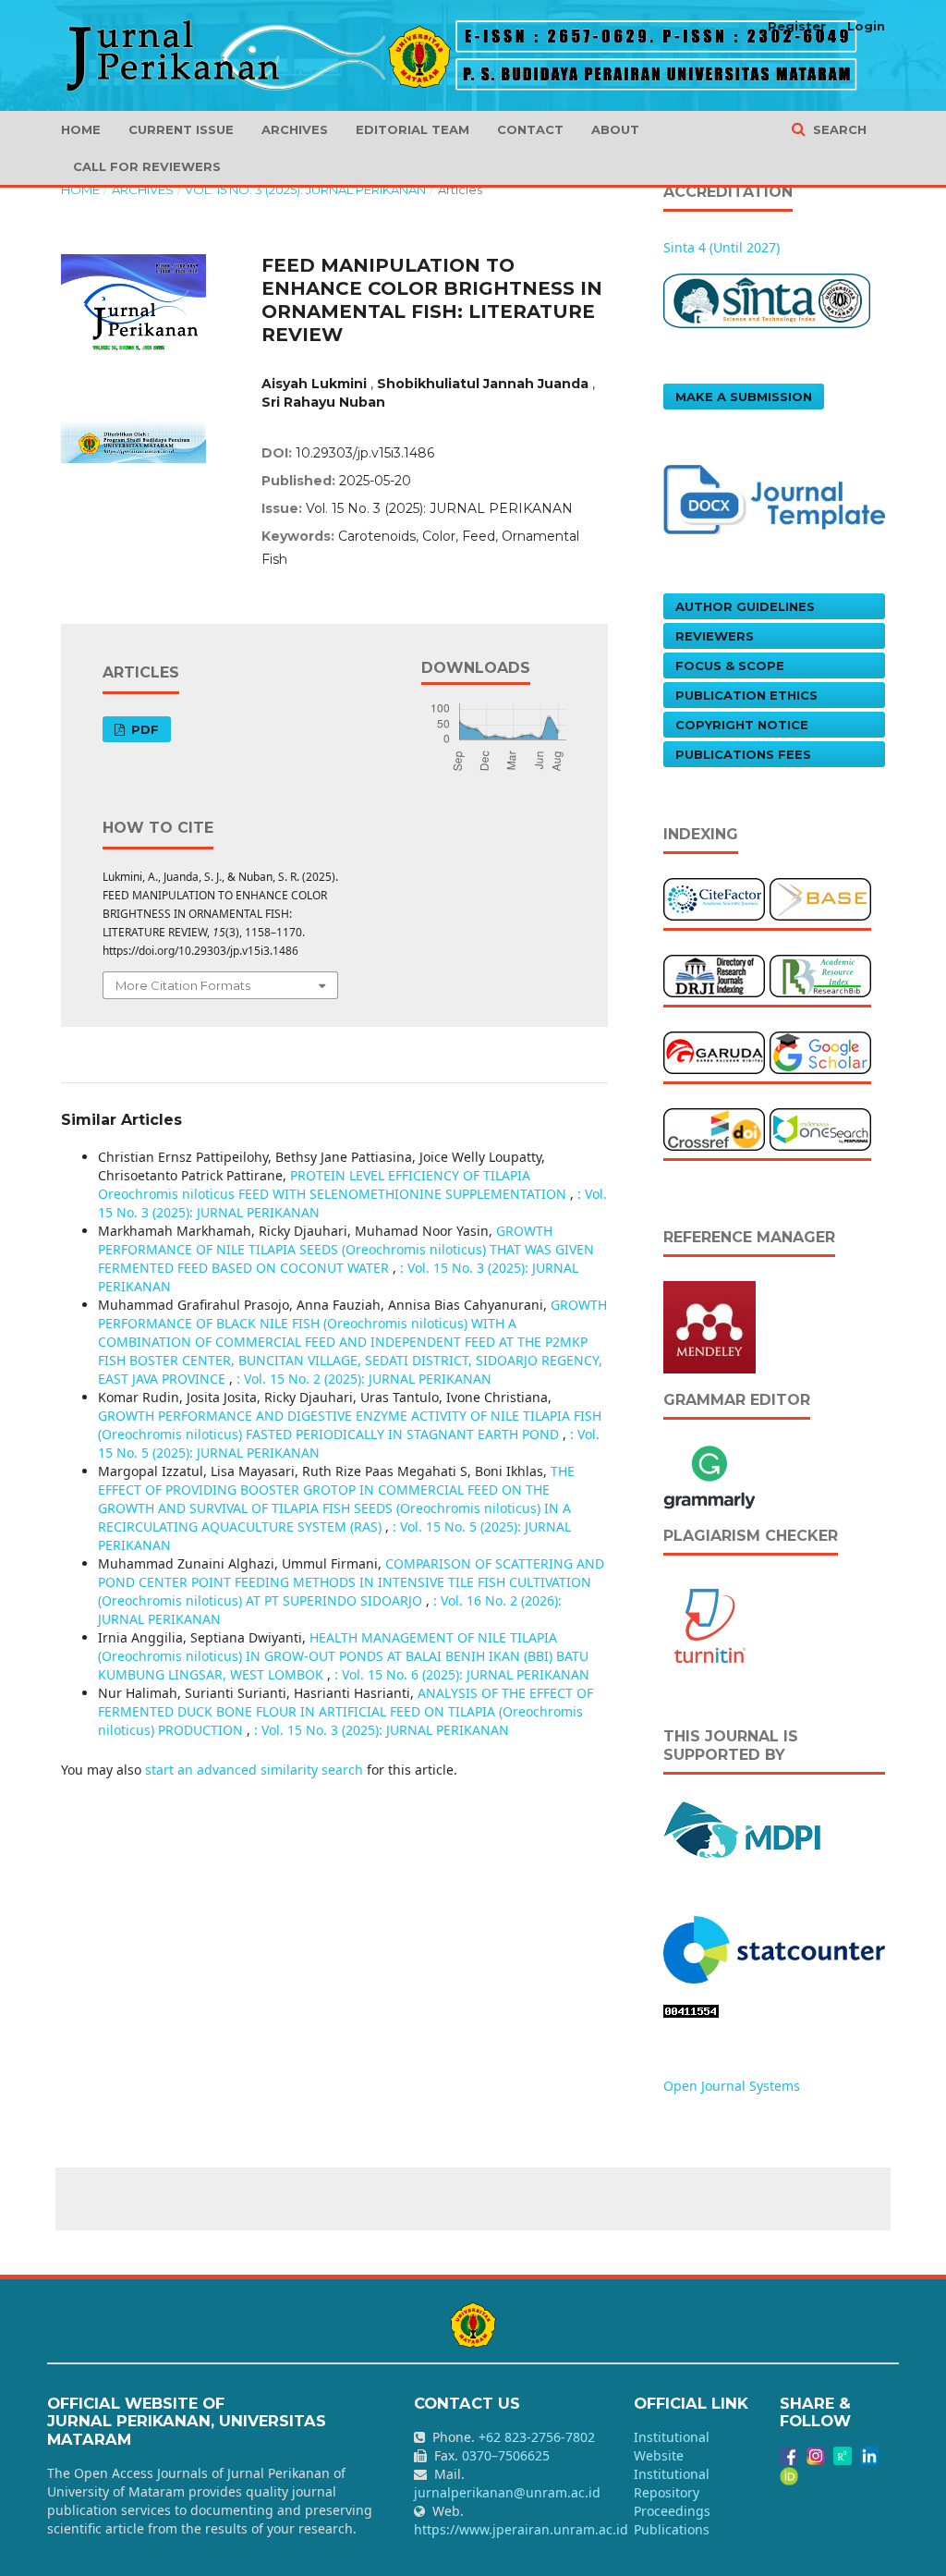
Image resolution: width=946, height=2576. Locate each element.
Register (797, 26)
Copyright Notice (742, 725)
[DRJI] (714, 975)
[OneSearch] (820, 1128)
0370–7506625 (506, 2455)
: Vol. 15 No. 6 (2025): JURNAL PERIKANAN (462, 1674)
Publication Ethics (746, 695)
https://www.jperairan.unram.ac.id (521, 2529)
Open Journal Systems (732, 2086)
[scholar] (820, 1051)
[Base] (820, 898)
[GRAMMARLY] (709, 1475)
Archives (295, 129)
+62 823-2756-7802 (537, 2437)
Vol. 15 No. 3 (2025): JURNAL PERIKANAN (305, 189)
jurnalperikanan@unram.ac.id (507, 2492)
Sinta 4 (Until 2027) (722, 247)
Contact (530, 129)
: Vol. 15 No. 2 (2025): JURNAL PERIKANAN (364, 1379)
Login (866, 26)
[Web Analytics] (774, 1948)
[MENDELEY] (709, 1326)
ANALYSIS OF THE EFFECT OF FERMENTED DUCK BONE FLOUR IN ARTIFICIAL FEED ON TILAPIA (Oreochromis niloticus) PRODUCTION (346, 1711)
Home (81, 129)
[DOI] (714, 1128)
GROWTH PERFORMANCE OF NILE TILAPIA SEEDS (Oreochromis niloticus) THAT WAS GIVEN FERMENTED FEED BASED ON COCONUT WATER (346, 1249)
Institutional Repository (672, 2483)
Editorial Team (412, 129)
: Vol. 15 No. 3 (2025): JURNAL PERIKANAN (382, 1730)
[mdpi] (743, 1828)
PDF (143, 729)
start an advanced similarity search (254, 1770)
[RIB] (820, 975)
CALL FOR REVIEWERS (147, 166)
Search (838, 129)
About (615, 129)
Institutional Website (672, 2446)
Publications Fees (743, 754)
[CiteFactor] (714, 898)
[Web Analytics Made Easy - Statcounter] (691, 2010)
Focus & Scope (730, 665)
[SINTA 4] (767, 299)
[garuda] (714, 1051)
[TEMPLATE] (774, 498)
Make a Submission (744, 397)
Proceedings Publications (672, 2520)
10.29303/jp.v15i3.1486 (365, 453)
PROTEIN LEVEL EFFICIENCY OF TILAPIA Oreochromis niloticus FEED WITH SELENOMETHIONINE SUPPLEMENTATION (334, 1184)
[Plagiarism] (709, 1624)
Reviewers (715, 636)
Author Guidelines (745, 606)
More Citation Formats (183, 985)
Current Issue (181, 129)
